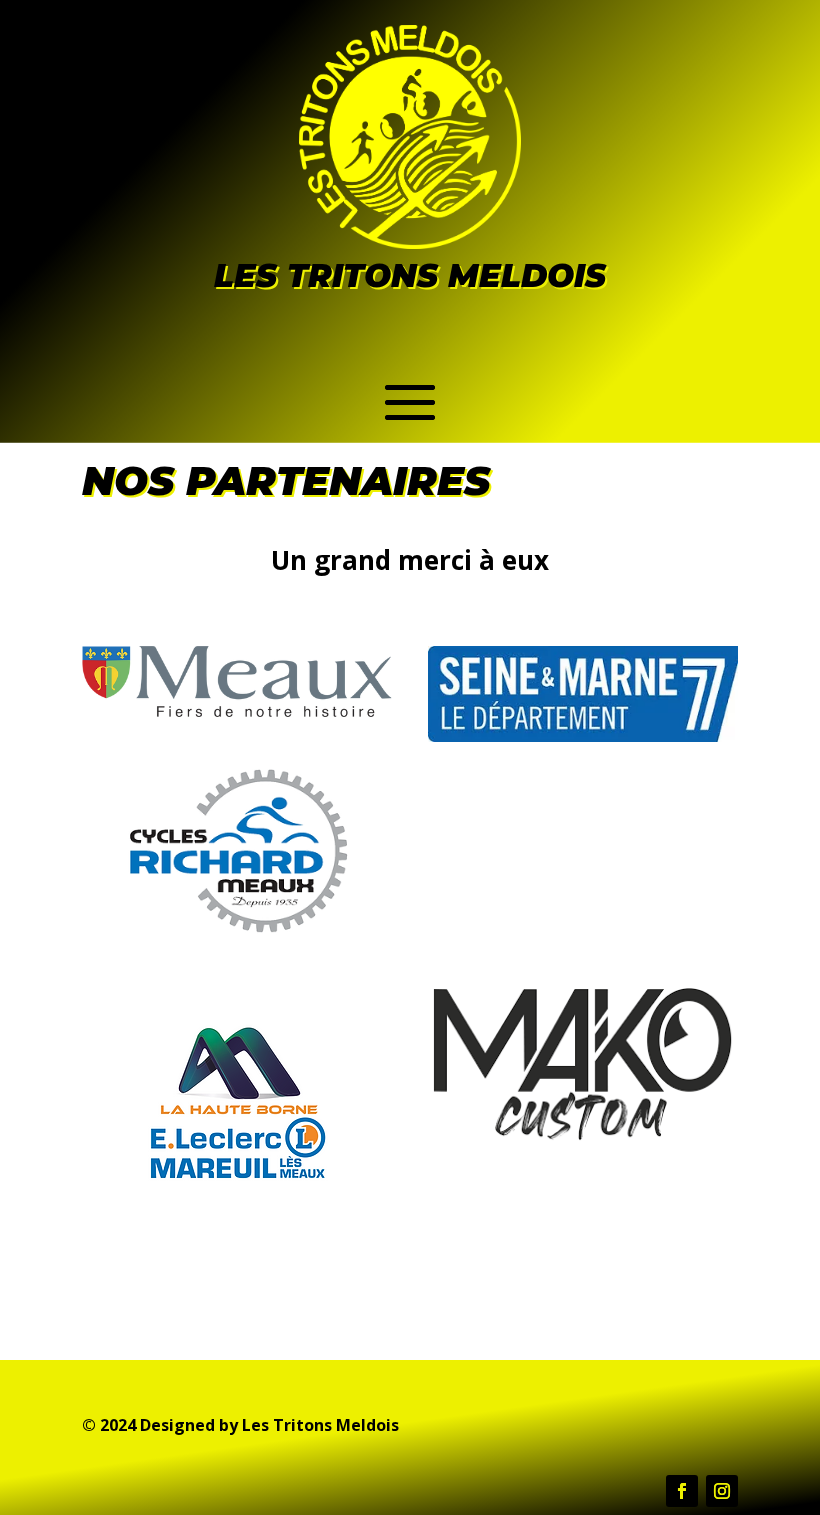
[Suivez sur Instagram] (722, 1491)
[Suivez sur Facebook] (682, 1491)
